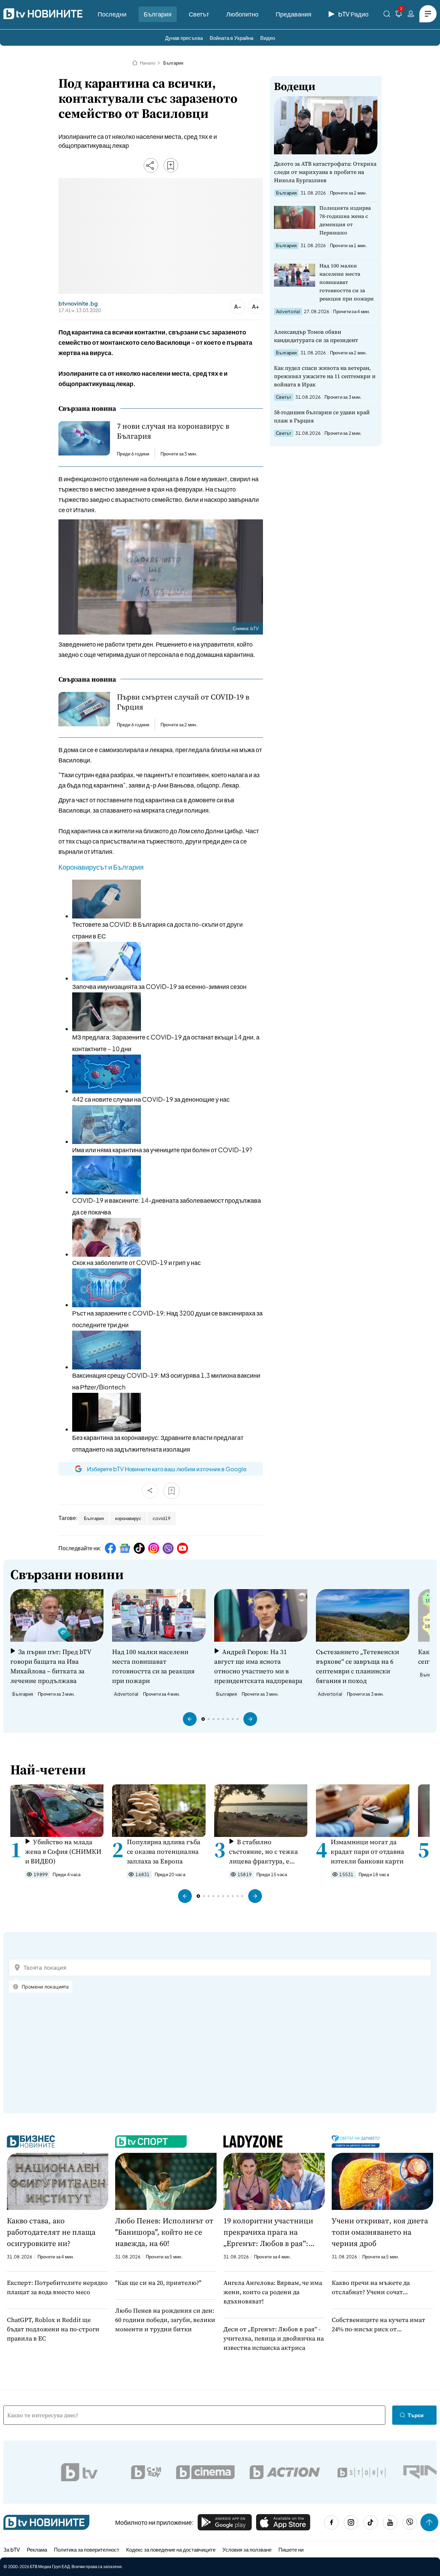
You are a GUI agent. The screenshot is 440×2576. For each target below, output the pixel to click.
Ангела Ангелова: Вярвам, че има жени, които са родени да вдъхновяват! (273, 2292)
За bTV (12, 2549)
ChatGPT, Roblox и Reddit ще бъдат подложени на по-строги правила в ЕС (53, 2329)
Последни (112, 14)
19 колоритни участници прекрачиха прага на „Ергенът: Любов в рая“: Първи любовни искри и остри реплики (268, 2232)
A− (238, 306)
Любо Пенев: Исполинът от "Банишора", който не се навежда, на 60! (164, 2232)
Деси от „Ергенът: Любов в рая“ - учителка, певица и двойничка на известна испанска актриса (274, 2338)
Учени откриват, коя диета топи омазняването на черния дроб (380, 2232)
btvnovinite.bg (78, 304)
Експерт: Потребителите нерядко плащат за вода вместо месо (57, 2287)
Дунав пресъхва (184, 38)
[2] (399, 15)
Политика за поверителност (87, 2549)
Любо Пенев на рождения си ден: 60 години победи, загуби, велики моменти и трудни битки (165, 2320)
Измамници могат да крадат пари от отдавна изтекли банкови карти (367, 1851)
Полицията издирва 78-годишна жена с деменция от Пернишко (345, 220)
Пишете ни (291, 2549)
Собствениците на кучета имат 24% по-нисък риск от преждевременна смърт (378, 2325)
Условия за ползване (247, 2549)
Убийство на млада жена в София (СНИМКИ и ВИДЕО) (63, 1851)
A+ (256, 306)
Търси (416, 2415)
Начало (148, 63)
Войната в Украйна (232, 38)
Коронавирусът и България (101, 867)
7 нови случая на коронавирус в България (173, 431)
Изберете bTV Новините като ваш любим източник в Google (167, 1469)
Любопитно (242, 14)
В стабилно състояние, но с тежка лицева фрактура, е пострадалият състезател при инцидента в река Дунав (267, 1852)
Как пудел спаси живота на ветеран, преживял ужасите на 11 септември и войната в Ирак (325, 376)
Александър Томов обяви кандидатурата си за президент (316, 336)
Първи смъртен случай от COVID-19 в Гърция (183, 702)
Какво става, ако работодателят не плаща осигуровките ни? (51, 2232)
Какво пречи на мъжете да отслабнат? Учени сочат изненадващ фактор (371, 2287)
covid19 (162, 1518)
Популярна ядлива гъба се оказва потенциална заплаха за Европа (164, 1851)
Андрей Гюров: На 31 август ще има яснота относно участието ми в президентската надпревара (258, 1666)
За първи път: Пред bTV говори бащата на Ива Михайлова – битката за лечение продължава (51, 1666)
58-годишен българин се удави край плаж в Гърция (322, 416)
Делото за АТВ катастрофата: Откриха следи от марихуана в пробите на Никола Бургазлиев (325, 172)
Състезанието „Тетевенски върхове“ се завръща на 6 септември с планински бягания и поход (357, 1666)
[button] (190, 1719)
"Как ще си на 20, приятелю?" (158, 2283)
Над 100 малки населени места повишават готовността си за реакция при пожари (346, 282)
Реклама (37, 2549)
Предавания (294, 14)
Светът (199, 14)
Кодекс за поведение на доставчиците (171, 2549)
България (158, 14)
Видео (268, 38)
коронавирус (128, 1518)
